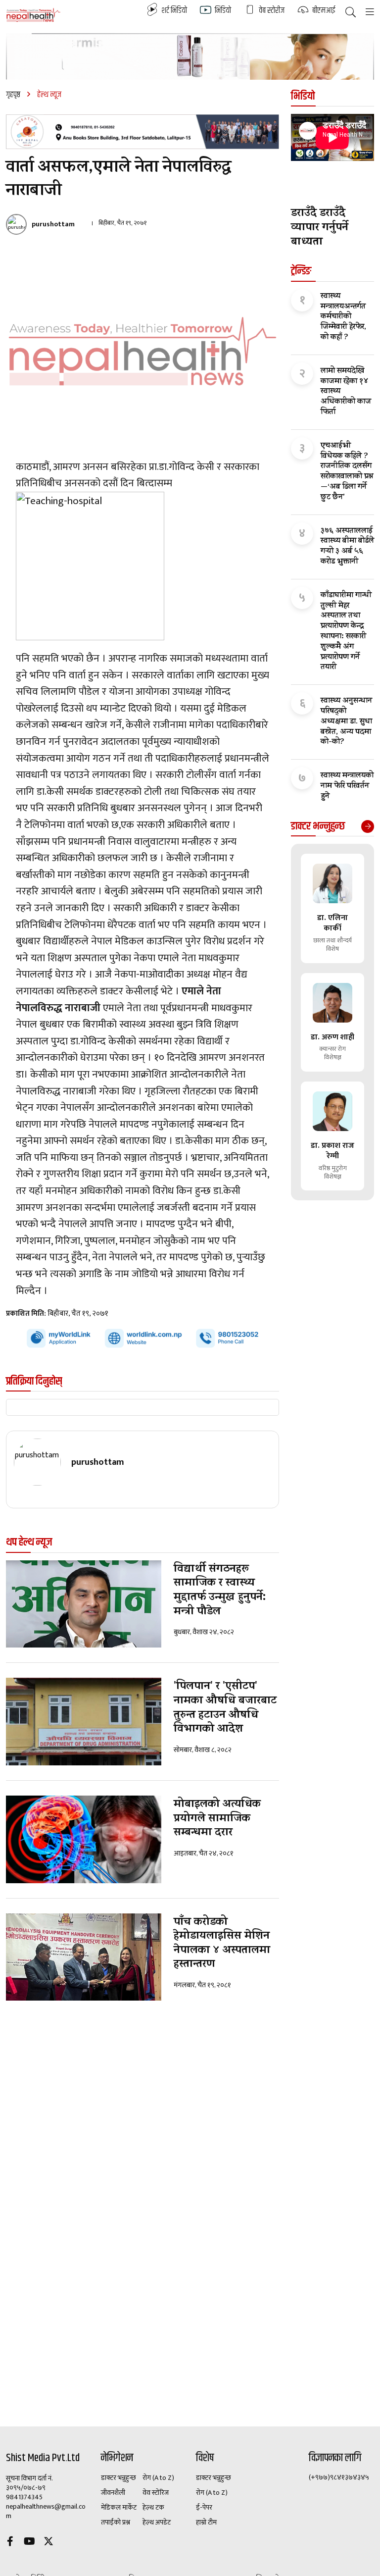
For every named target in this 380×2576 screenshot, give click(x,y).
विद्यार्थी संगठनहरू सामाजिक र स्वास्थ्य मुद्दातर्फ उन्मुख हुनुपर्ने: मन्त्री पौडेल (220, 1591)
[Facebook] (10, 2543)
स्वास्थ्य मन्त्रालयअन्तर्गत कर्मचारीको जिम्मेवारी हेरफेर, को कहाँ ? (343, 317)
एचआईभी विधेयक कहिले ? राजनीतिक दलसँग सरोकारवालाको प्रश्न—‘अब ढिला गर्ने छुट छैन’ (347, 472)
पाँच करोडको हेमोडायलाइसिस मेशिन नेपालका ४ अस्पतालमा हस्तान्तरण (222, 1944)
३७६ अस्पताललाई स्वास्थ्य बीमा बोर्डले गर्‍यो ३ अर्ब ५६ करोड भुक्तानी (347, 547)
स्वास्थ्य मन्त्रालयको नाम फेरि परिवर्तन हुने (347, 786)
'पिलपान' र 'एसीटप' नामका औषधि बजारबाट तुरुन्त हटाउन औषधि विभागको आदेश (225, 1708)
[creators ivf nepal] (142, 132)
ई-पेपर (204, 2508)
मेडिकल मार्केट (119, 2508)
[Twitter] (48, 2543)
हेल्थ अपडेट (157, 2523)
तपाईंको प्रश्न (116, 2523)
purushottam (53, 224)
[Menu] (370, 13)
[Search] (351, 13)
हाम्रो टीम (206, 2523)
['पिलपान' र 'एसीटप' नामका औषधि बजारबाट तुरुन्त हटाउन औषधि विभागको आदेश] (84, 1722)
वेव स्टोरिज (156, 2493)
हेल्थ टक (153, 2508)
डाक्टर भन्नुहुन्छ (119, 2478)
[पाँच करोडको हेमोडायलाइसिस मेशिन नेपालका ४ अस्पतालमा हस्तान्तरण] (84, 1957)
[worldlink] (142, 1338)
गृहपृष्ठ (13, 95)
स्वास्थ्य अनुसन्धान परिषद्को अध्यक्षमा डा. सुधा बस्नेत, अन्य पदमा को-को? (346, 722)
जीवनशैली (113, 2493)
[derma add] (190, 56)
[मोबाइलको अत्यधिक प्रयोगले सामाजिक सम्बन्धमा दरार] (84, 1839)
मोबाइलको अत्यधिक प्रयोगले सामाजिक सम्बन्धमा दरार (217, 1819)
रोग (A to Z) (158, 2478)
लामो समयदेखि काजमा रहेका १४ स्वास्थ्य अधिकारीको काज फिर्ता (346, 392)
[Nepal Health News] (33, 15)
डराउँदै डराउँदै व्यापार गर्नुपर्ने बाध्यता (320, 228)
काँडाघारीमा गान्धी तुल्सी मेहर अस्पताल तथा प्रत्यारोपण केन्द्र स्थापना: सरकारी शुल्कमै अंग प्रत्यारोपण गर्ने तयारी (346, 632)
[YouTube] (29, 2543)
